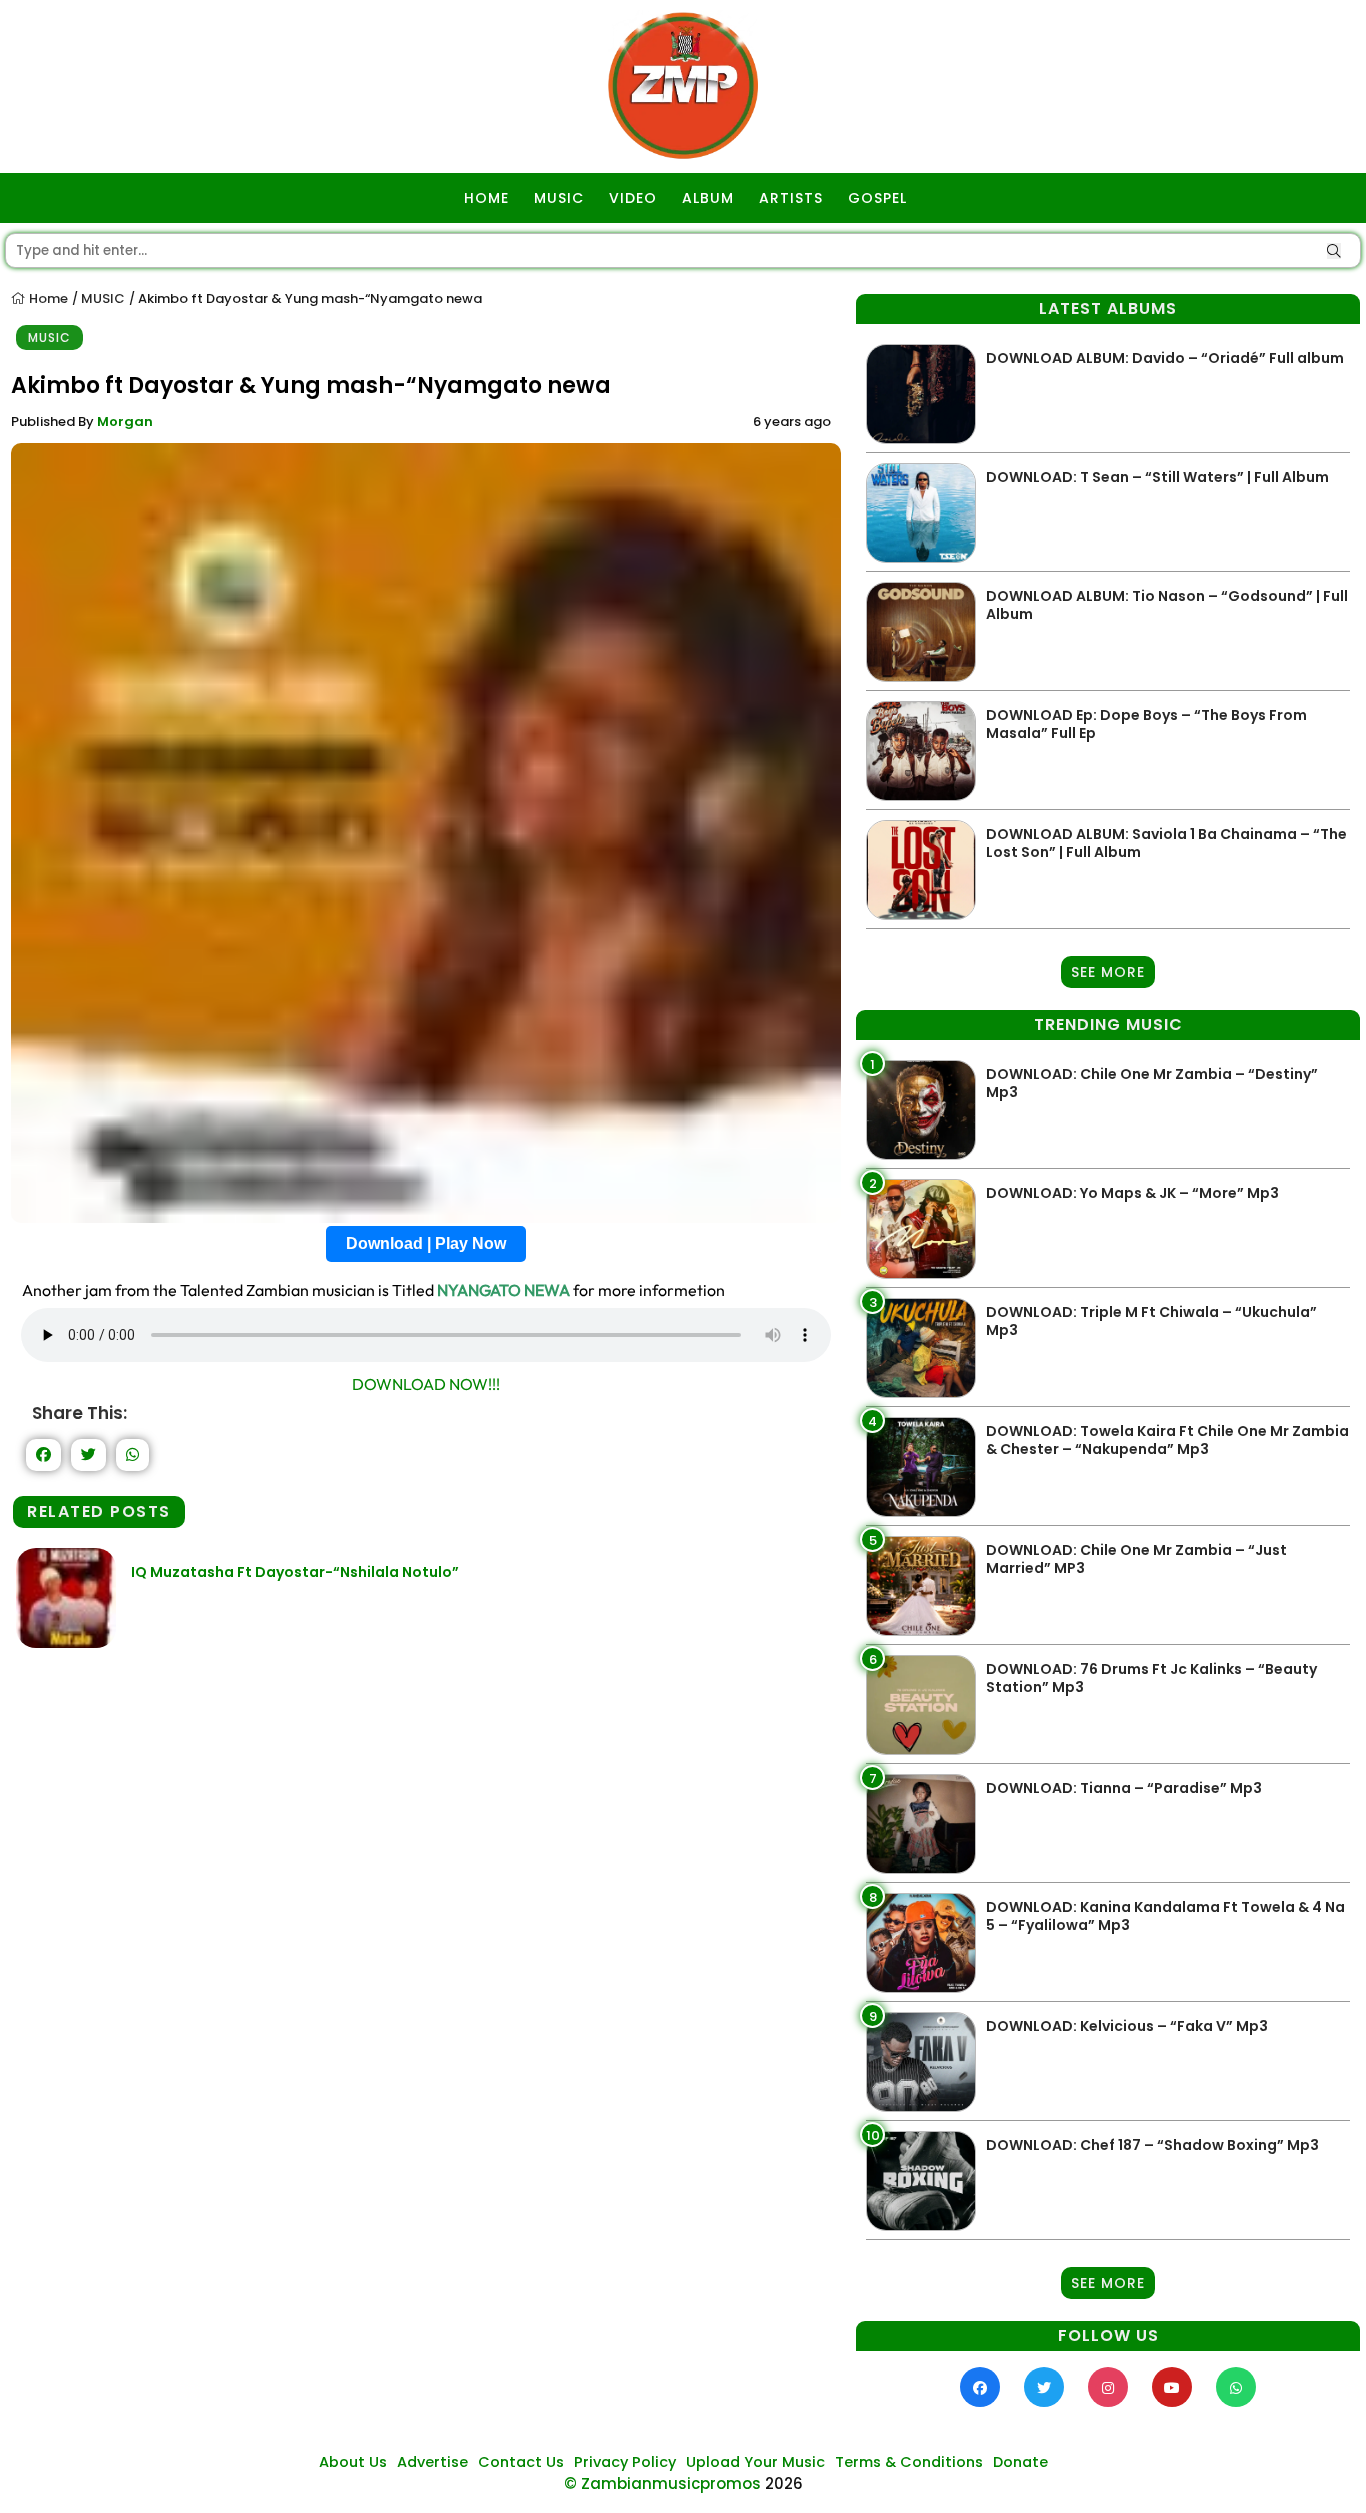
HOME (486, 198)
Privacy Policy (625, 2462)
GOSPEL (877, 198)
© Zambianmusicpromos (662, 2483)
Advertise (432, 2462)
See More (1108, 972)
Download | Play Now (426, 1243)
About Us (353, 2462)
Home (47, 298)
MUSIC (559, 198)
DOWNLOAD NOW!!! (426, 1384)
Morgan (125, 421)
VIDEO (633, 198)
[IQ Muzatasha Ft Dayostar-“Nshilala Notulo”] (66, 1642)
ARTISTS (791, 198)
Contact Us (521, 2462)
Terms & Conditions (909, 2462)
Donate (1020, 2462)
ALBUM (708, 198)
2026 (784, 2483)
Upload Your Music (755, 2462)
